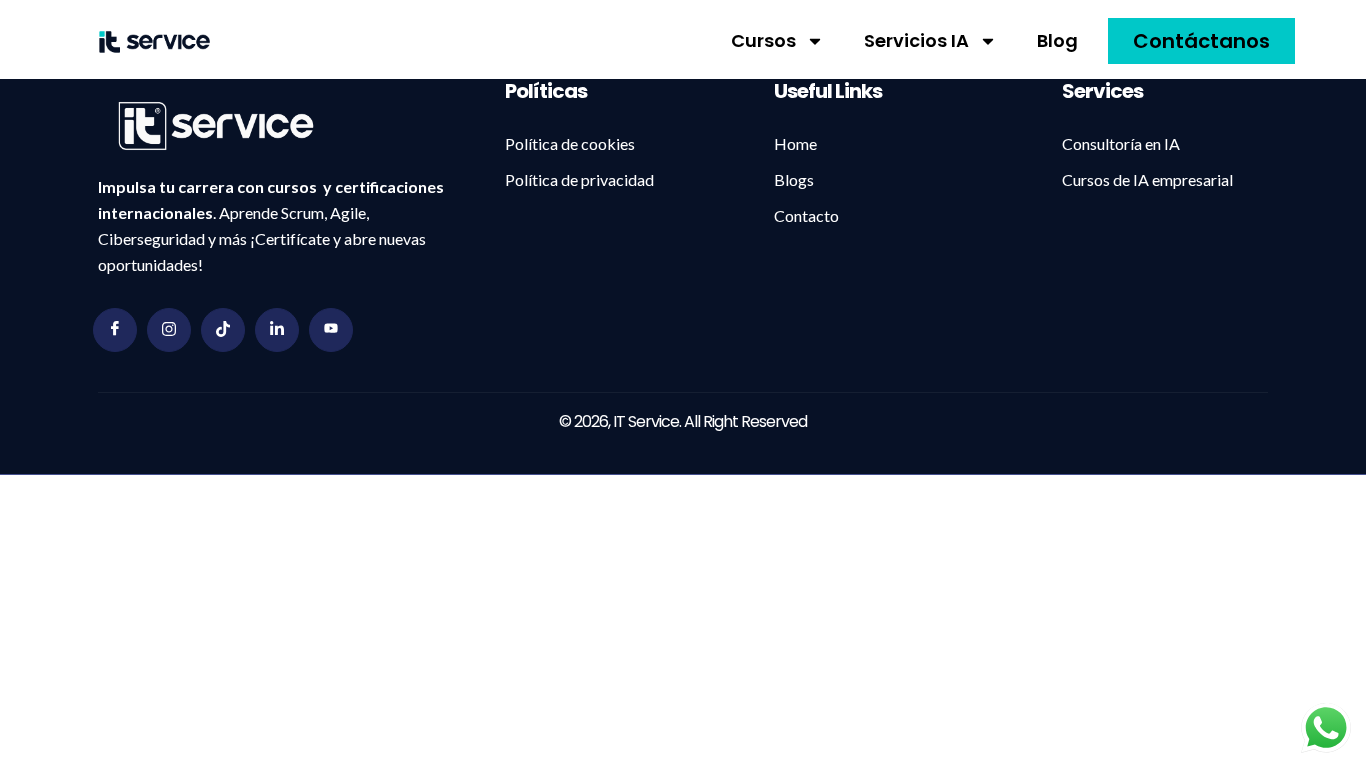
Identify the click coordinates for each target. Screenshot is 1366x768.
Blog (1057, 40)
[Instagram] (169, 330)
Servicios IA (916, 40)
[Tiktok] (223, 330)
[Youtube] (331, 330)
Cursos (763, 40)
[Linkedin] (277, 330)
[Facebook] (115, 330)
